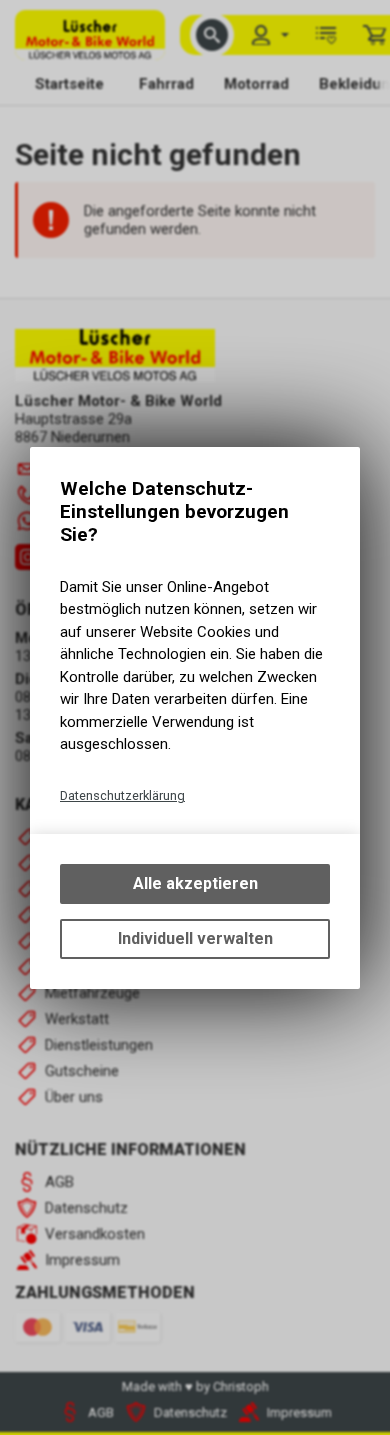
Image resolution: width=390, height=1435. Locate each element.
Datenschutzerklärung (122, 795)
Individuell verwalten (195, 938)
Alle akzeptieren (195, 883)
